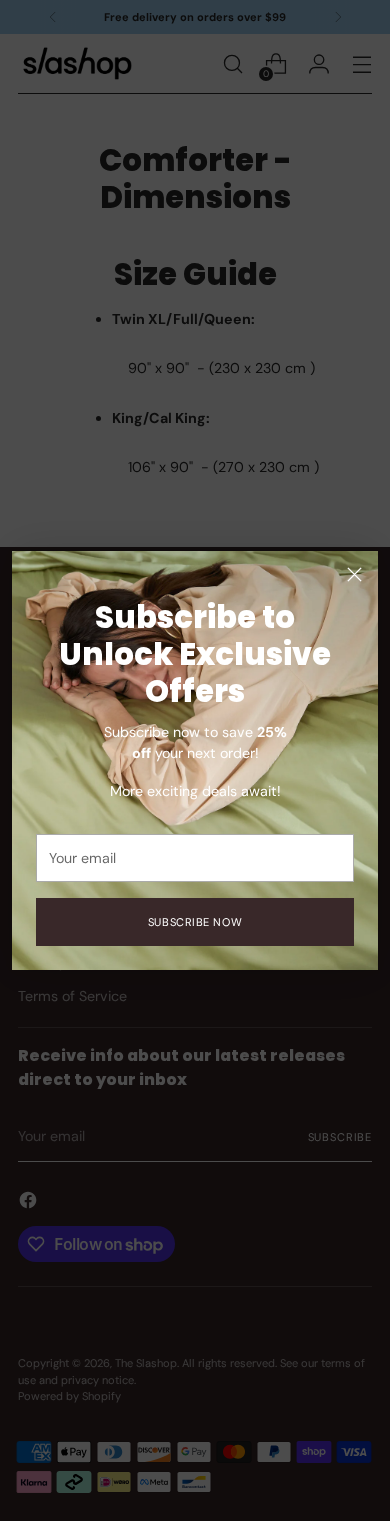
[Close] (354, 574)
